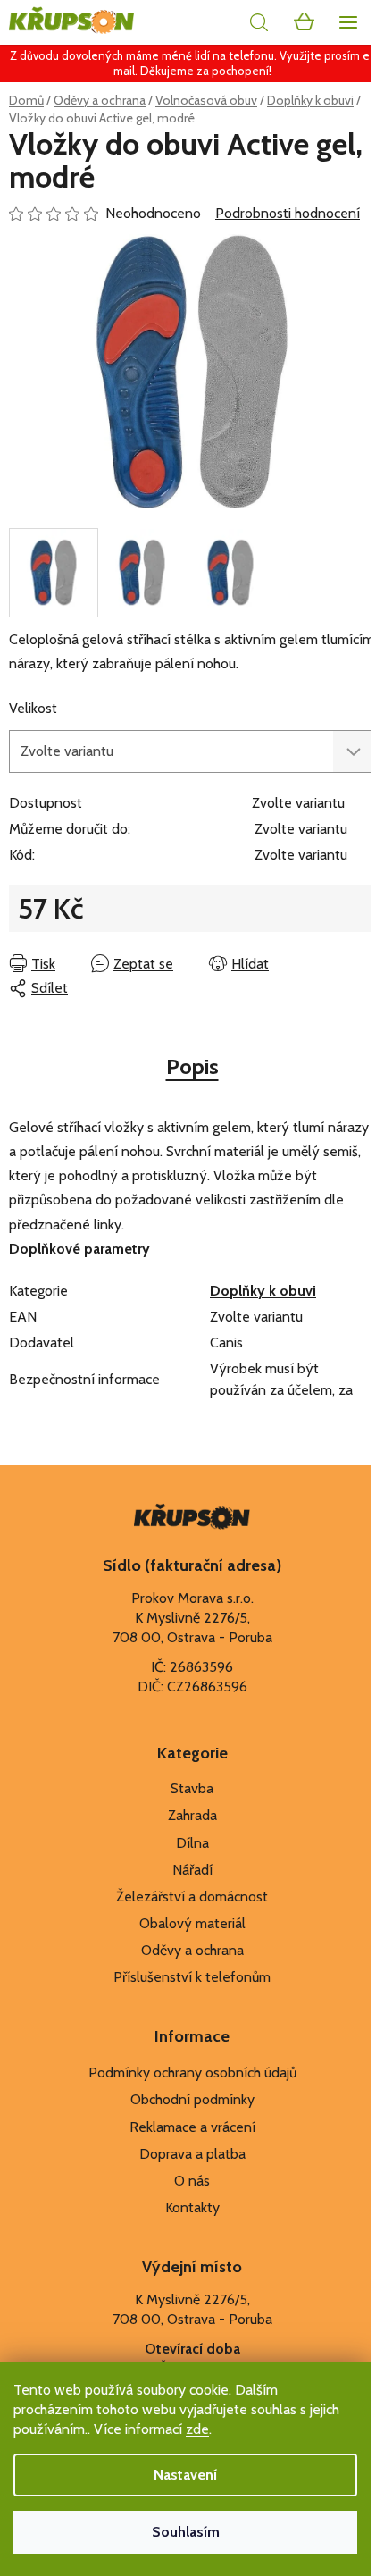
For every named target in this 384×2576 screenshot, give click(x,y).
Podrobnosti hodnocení (288, 213)
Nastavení (185, 2475)
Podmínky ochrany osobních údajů (192, 2073)
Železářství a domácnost (192, 1896)
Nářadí (192, 1870)
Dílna (192, 1843)
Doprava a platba (192, 2154)
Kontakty (192, 2207)
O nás (192, 2181)
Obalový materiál (192, 1923)
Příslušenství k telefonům (192, 1977)
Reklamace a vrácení (192, 2127)
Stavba (192, 1788)
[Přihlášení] (219, 22)
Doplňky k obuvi (263, 1291)
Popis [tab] (192, 1066)
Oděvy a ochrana (192, 1950)
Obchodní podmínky (192, 2099)
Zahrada (192, 1815)
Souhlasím (186, 2532)
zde (197, 2429)
